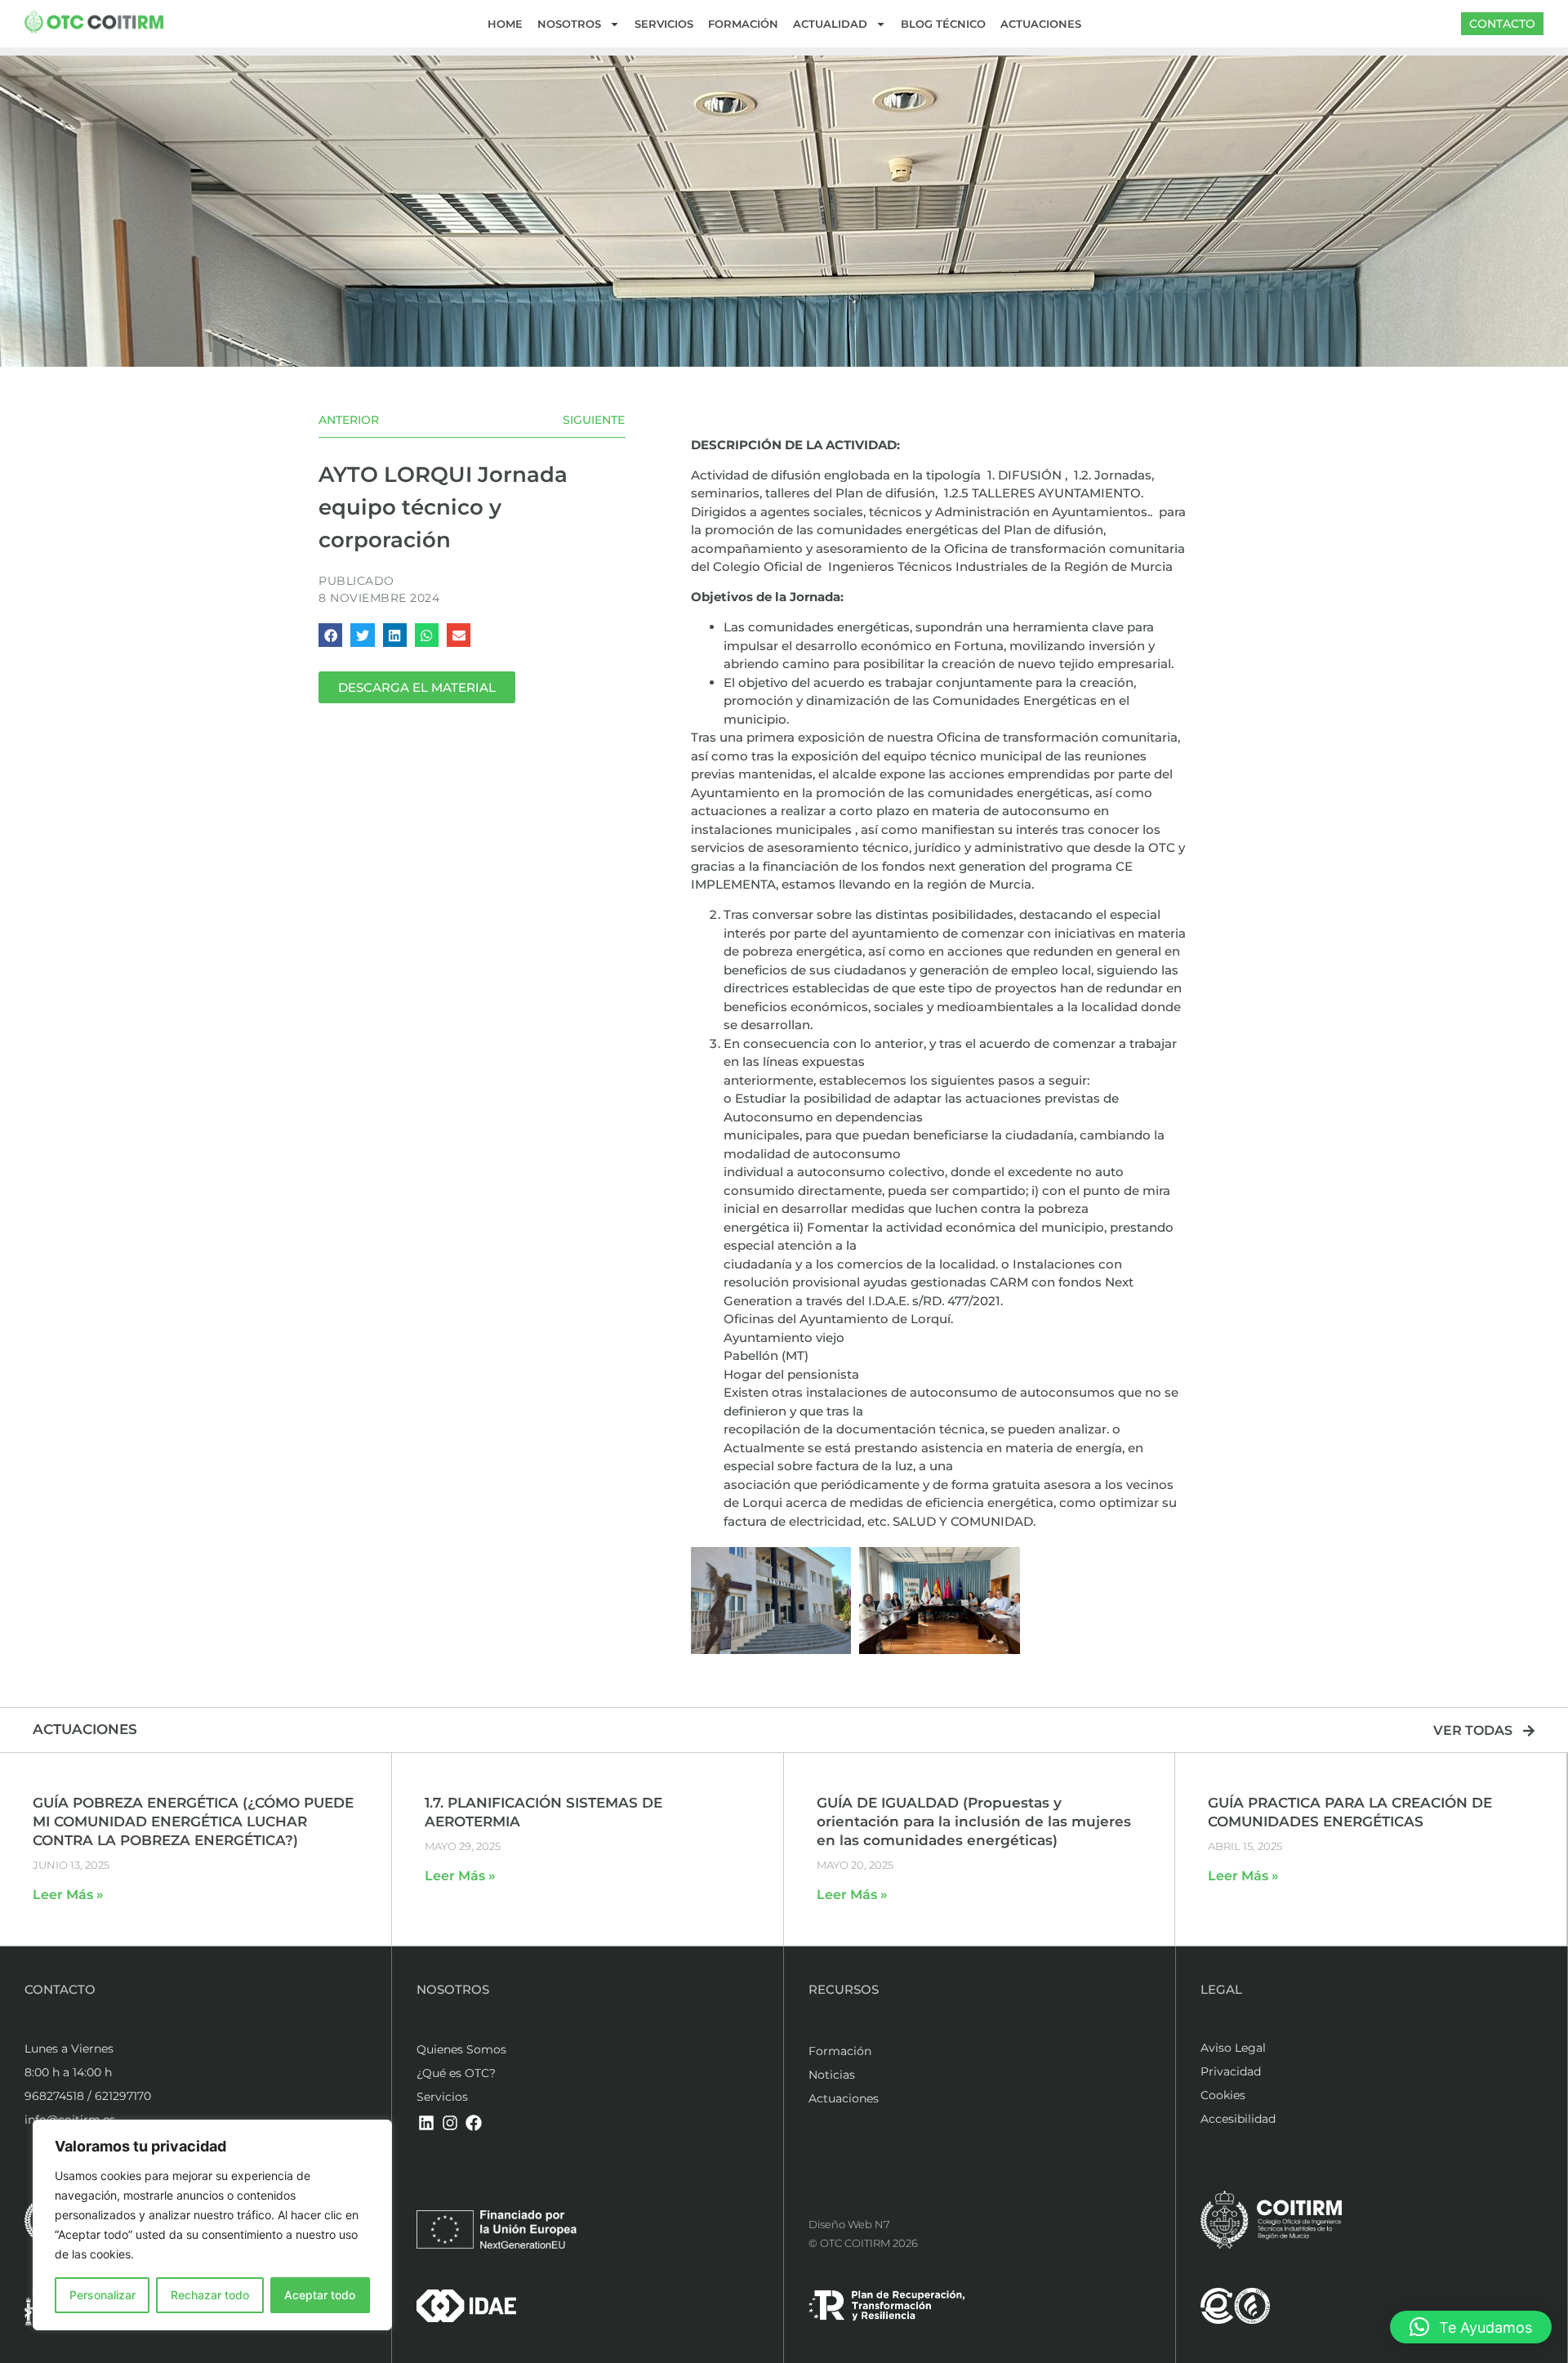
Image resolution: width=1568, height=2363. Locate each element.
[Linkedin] (426, 2123)
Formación (743, 24)
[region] (212, 2225)
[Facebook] (474, 2123)
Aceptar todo (320, 2295)
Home (505, 24)
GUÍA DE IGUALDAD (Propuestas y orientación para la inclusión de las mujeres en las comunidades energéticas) (974, 1821)
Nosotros (569, 24)
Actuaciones (1041, 24)
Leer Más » (68, 1895)
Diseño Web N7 (849, 2224)
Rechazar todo (210, 2295)
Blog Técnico (943, 24)
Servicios (664, 24)
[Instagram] (450, 2123)
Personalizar (102, 2295)
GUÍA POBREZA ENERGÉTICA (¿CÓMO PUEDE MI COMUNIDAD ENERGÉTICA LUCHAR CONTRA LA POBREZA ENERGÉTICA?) (193, 1821)
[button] (330, 635)
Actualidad (830, 24)
